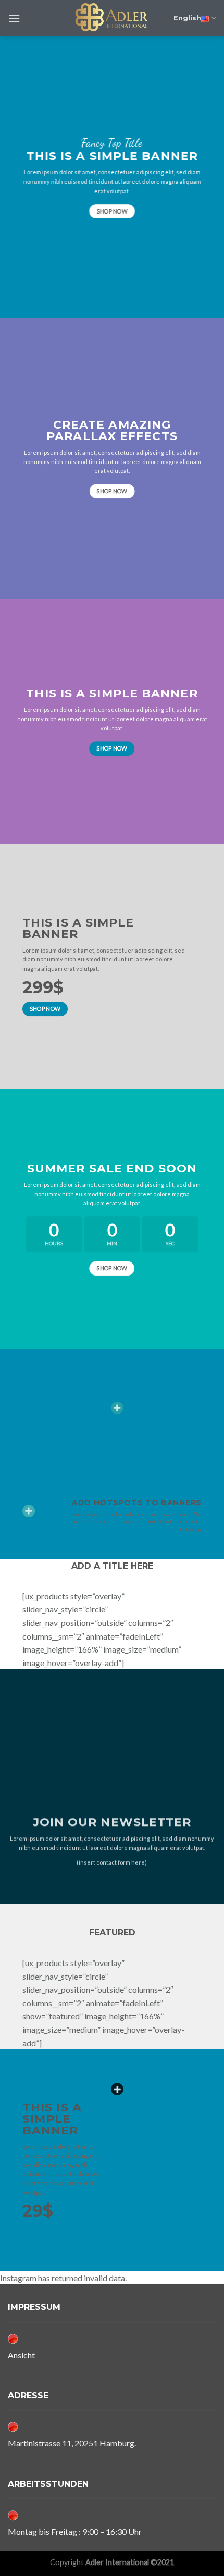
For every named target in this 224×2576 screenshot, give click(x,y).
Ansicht (21, 2355)
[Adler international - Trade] (112, 18)
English (187, 18)
